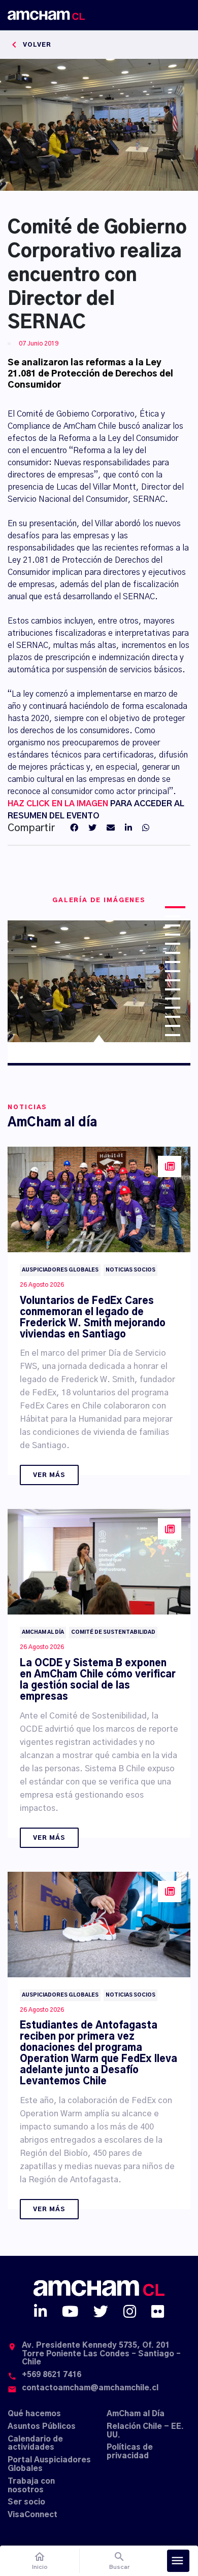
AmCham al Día (136, 2414)
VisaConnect (32, 2515)
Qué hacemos (34, 2414)
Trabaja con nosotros (31, 2486)
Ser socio (26, 2502)
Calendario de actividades (35, 2444)
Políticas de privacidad (130, 2452)
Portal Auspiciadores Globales (49, 2464)
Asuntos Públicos (42, 2427)
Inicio (40, 2561)
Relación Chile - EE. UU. (145, 2431)
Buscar (120, 2561)
